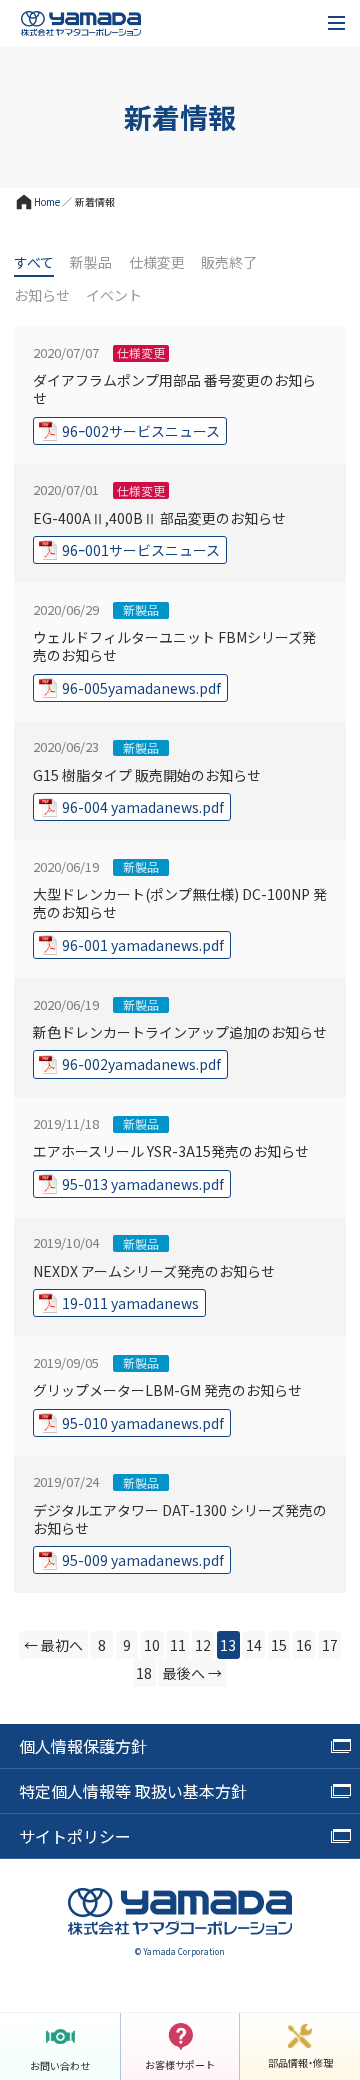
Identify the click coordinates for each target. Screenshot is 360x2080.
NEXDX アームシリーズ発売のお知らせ (154, 1270)
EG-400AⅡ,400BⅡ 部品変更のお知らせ (159, 517)
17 (330, 1645)
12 (203, 1645)
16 (304, 1645)
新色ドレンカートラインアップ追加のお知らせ (180, 1031)
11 (178, 1645)
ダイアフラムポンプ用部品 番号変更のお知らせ (174, 388)
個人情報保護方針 (83, 1746)
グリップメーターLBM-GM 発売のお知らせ (167, 1389)
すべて (34, 263)
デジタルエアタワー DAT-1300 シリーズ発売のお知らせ (180, 1518)
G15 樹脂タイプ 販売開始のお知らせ (147, 774)
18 (144, 1673)
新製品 (91, 263)
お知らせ (42, 296)
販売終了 (229, 263)
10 (152, 1645)
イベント (114, 296)
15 (279, 1645)
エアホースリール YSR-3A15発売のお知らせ (171, 1150)
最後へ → (192, 1673)
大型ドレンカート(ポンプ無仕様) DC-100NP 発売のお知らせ (180, 902)
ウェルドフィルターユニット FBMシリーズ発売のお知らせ (174, 645)
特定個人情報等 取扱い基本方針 (133, 1791)
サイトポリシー (75, 1836)
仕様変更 (157, 263)
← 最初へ (53, 1645)
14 (254, 1645)
